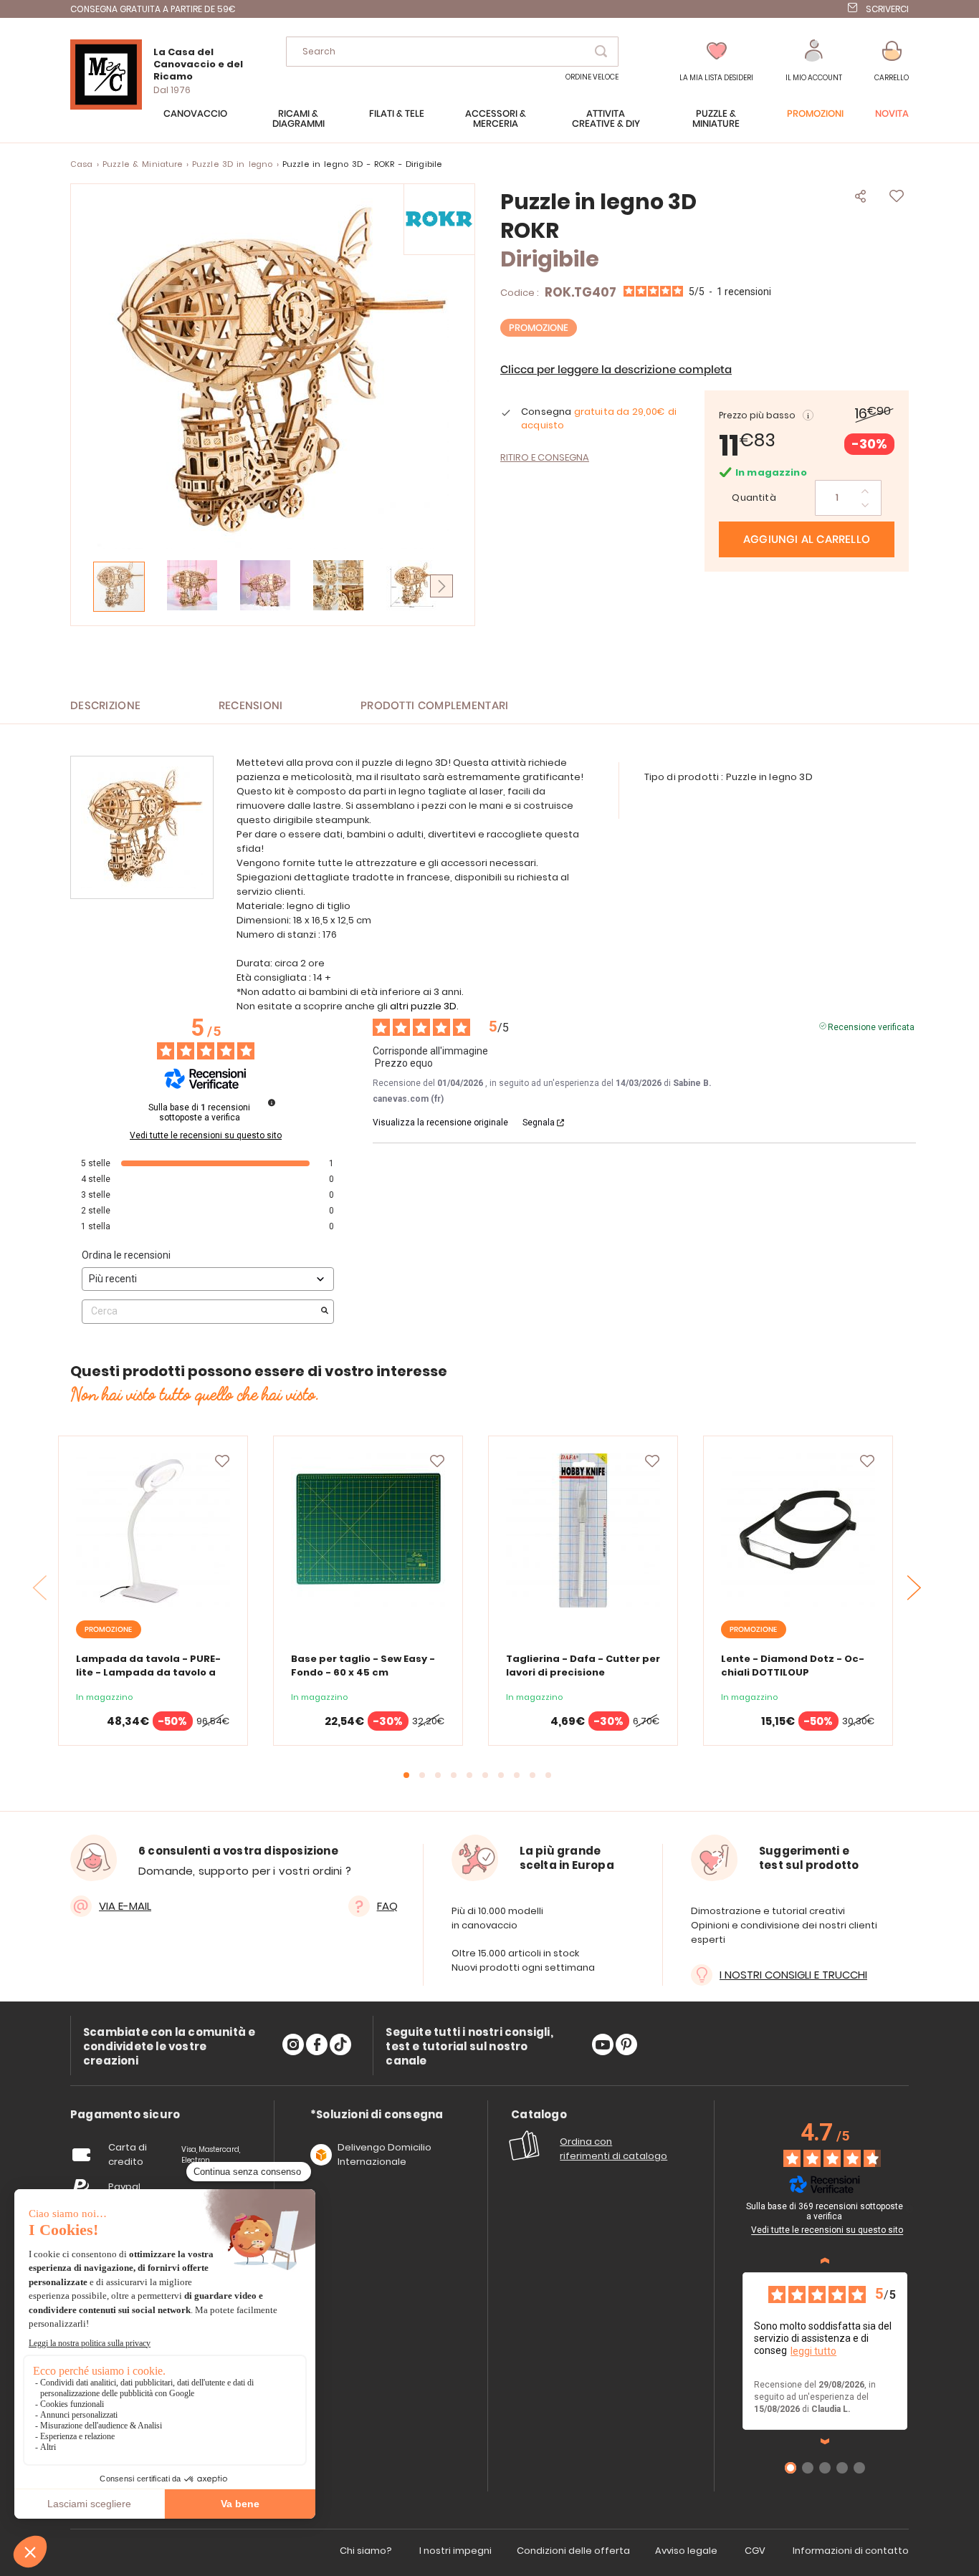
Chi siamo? (366, 2551)
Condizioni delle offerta (573, 2551)
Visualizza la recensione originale (440, 1123)
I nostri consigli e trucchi (793, 1975)
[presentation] (914, 1587)
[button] (814, 61)
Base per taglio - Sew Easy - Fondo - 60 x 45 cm (363, 1666)
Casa (82, 164)
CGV (755, 2551)
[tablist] (125, 2115)
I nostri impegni (455, 2551)
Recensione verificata (871, 1026)
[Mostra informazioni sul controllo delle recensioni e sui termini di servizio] (909, 2209)
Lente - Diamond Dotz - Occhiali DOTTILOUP (793, 1666)
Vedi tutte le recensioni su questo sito (206, 1135)
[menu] (489, 126)
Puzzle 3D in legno (233, 164)
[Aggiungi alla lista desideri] (222, 1461)
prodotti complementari (435, 706)
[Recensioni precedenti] (825, 2261)
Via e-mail (125, 1906)
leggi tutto (813, 2351)
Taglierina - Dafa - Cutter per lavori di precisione (583, 1666)
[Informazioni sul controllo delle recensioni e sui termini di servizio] (272, 1102)
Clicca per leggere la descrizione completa (616, 370)
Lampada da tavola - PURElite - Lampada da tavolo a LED (148, 1672)
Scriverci (887, 9)
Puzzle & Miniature (143, 164)
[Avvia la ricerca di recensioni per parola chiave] (325, 1312)
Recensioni (251, 706)
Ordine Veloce (592, 77)
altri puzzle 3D (423, 1006)
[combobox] (452, 52)
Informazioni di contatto (851, 2551)
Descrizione (105, 706)
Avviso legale (686, 2551)
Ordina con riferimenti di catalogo (613, 2149)
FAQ (387, 1906)
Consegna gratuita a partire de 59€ (153, 9)
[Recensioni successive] (825, 2441)
